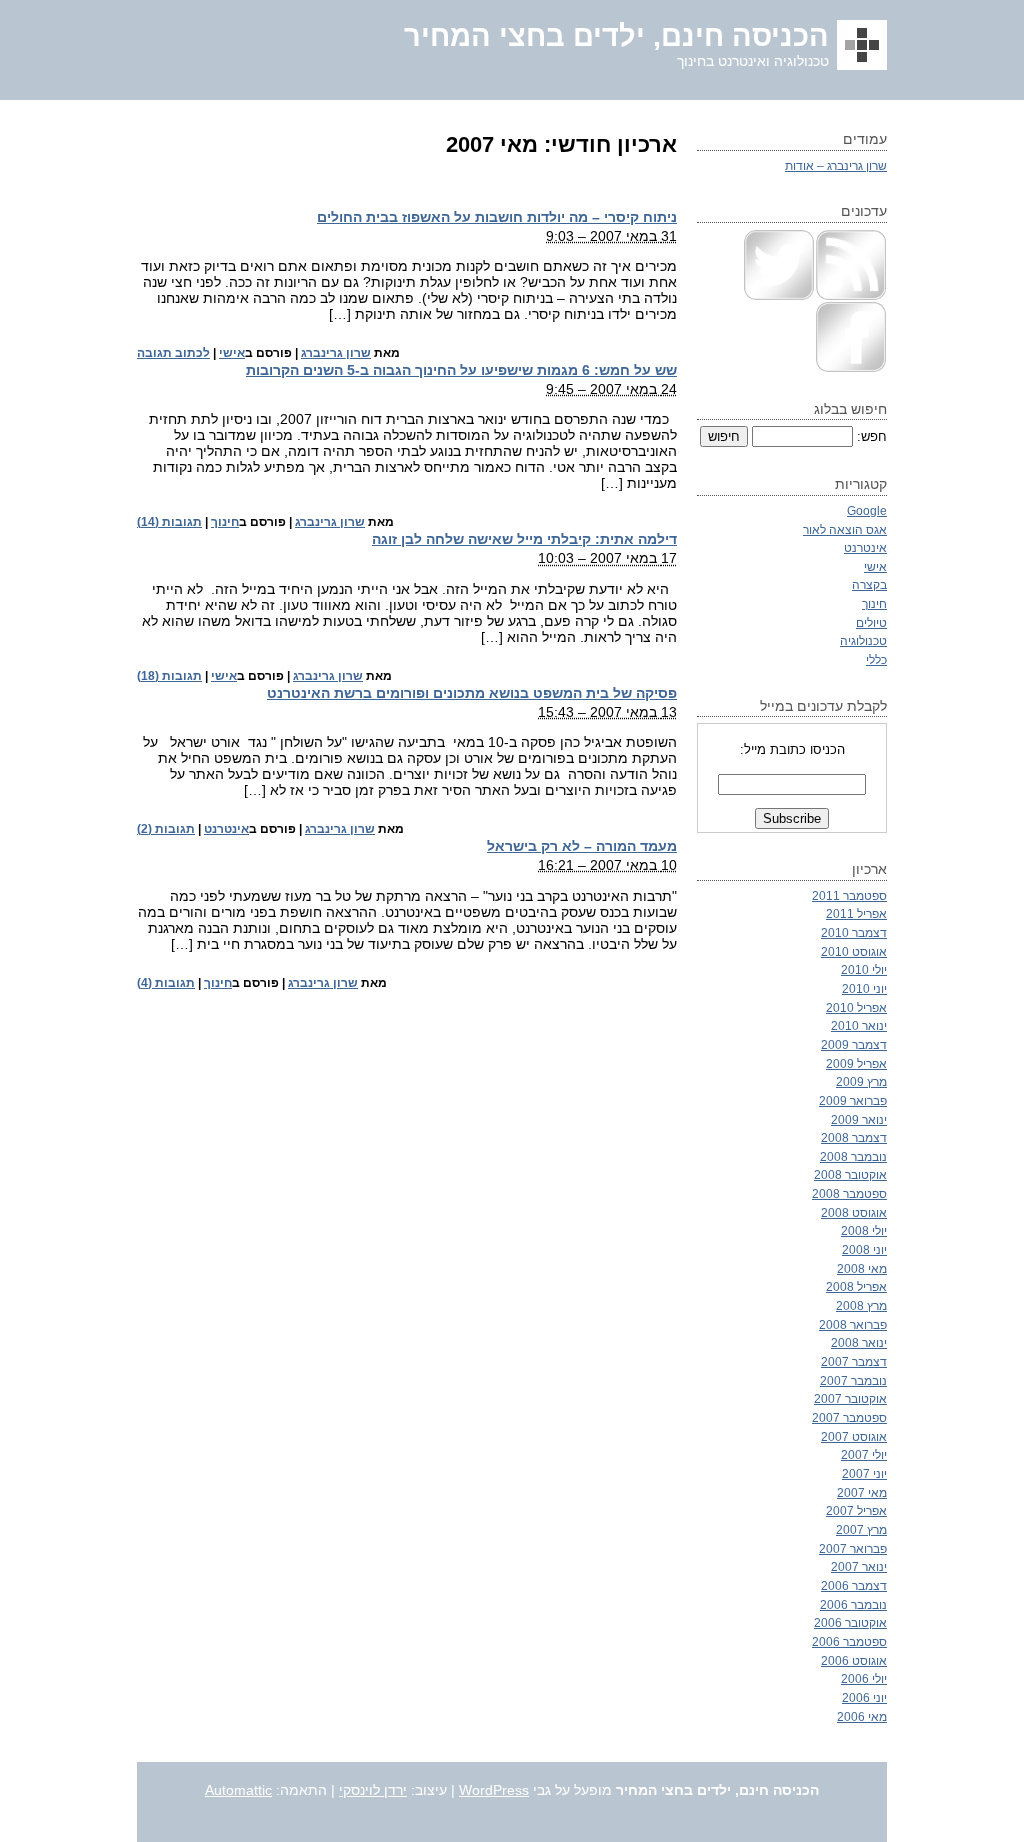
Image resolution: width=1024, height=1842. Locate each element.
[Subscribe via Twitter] (779, 296)
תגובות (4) (166, 983)
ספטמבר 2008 (849, 1193)
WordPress (494, 1790)
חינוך (225, 522)
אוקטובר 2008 (850, 1174)
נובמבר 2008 (853, 1156)
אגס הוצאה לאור (845, 529)
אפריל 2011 (856, 913)
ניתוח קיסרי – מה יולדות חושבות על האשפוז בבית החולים (497, 217)
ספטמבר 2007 (849, 1417)
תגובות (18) (169, 676)
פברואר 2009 (853, 1100)
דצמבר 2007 (854, 1361)
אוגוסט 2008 (854, 1212)
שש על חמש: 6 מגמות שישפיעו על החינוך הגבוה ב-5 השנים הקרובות (461, 370)
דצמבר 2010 (854, 932)
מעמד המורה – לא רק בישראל (582, 846)
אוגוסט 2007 (854, 1436)
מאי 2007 (862, 1492)
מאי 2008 (862, 1268)
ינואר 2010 (859, 1025)
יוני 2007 (864, 1473)
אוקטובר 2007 (850, 1398)
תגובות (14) (169, 522)
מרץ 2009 (861, 1081)
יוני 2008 (864, 1249)
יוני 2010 (864, 988)
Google (867, 510)
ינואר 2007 (859, 1566)
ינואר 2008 (859, 1342)
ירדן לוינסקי (373, 1790)
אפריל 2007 (856, 1510)
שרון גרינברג (336, 353)
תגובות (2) (166, 829)
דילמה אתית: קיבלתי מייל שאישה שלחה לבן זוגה (524, 539)
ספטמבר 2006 (849, 1641)
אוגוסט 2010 (854, 951)
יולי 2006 (864, 1678)
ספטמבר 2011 (849, 895)
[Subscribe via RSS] (851, 296)
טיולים (871, 622)
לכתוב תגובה (173, 353)
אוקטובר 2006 (850, 1622)
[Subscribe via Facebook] (851, 368)
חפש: (872, 436)
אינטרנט (226, 829)
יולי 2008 (864, 1230)
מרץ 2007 (861, 1529)
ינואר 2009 (859, 1119)
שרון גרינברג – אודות (836, 165)
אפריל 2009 (856, 1063)
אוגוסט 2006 (854, 1660)
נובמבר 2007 (853, 1380)
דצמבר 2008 (854, 1137)
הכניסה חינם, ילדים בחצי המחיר (616, 36)
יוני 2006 (864, 1697)
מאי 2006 (862, 1716)
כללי (876, 659)
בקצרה (869, 584)
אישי (232, 353)
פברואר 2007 (853, 1548)
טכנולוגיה (863, 640)
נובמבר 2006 (853, 1604)
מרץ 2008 (861, 1305)
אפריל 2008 (856, 1286)
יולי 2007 (864, 1454)
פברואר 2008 (853, 1324)
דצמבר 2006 (854, 1585)
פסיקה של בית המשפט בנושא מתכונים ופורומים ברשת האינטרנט (472, 693)
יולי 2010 (864, 969)
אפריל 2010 (856, 1007)
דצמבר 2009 (854, 1044)
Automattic (238, 1790)
